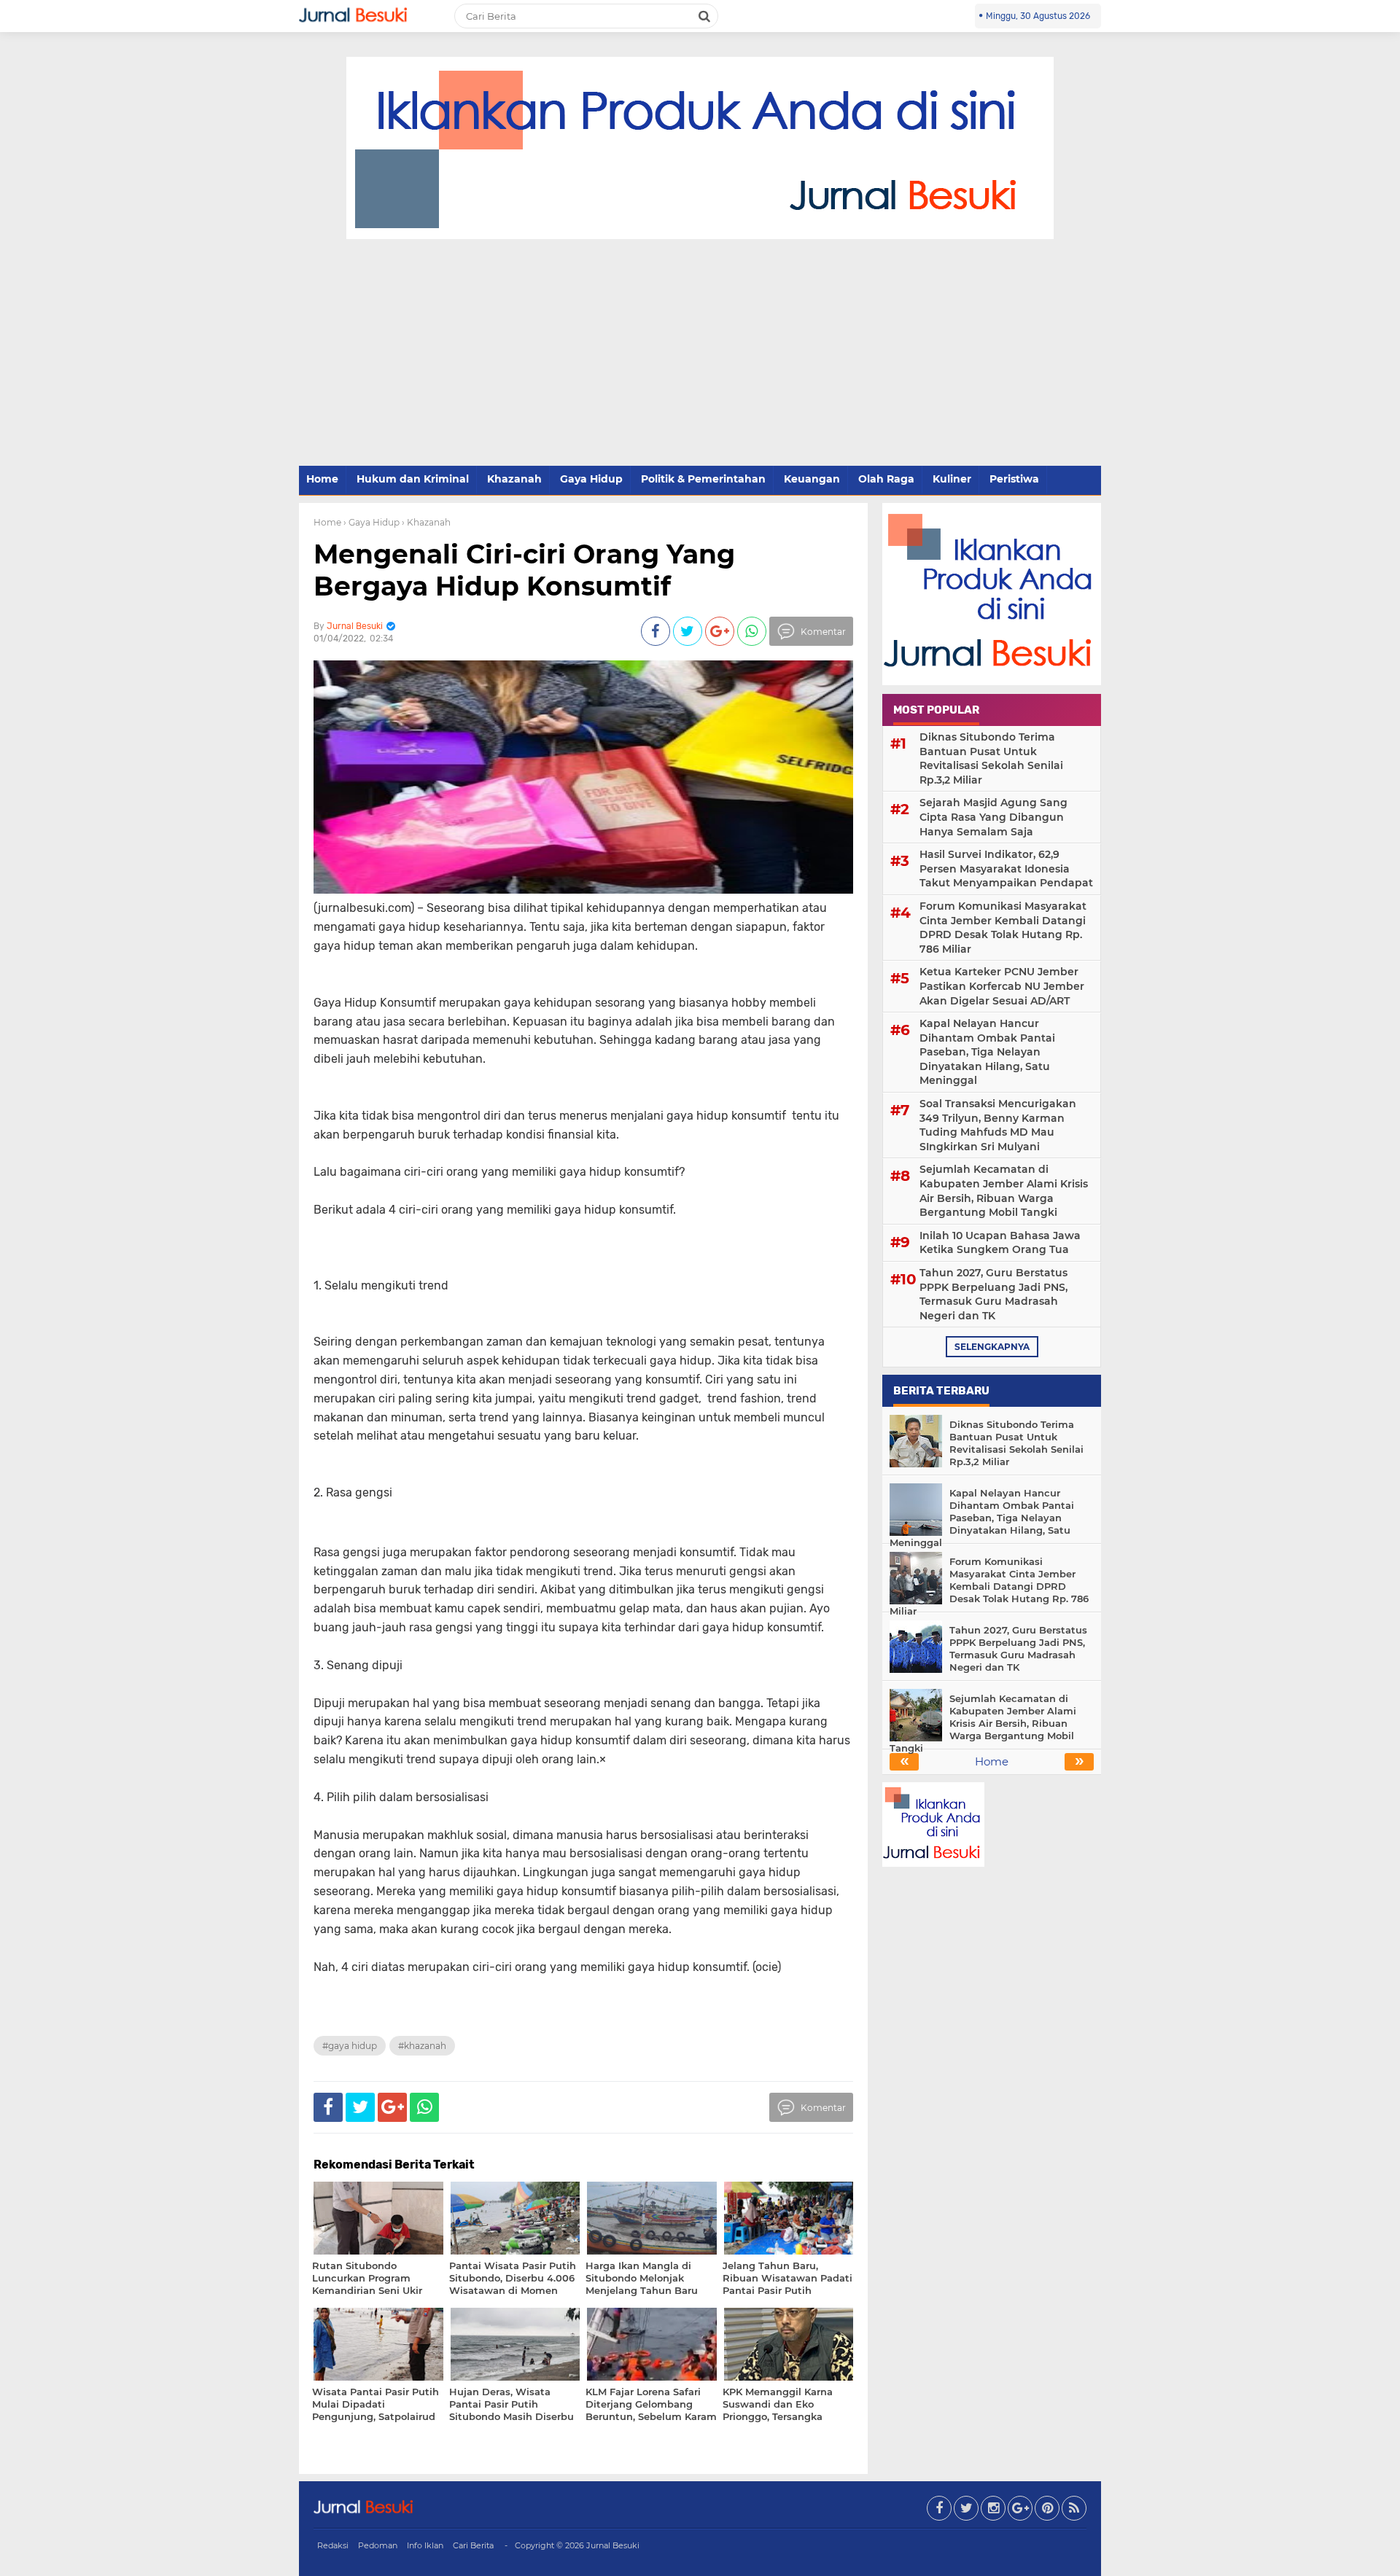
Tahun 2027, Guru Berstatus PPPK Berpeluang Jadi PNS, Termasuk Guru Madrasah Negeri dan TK (993, 1294)
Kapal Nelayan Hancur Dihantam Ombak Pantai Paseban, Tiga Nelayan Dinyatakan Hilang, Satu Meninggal (987, 1052)
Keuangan (812, 479)
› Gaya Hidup (372, 522)
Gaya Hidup (591, 479)
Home (322, 479)
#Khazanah (422, 2046)
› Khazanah (426, 522)
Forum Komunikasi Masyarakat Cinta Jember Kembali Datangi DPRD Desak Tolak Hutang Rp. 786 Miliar (1003, 928)
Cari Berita (473, 2545)
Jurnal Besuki (613, 2545)
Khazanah (514, 479)
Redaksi (333, 2545)
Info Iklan (425, 2545)
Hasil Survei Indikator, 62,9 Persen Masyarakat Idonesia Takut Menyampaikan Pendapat (1006, 869)
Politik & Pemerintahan (703, 479)
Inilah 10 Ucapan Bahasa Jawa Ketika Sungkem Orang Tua (1000, 1243)
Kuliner (952, 479)
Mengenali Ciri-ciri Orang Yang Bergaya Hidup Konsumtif (524, 570)
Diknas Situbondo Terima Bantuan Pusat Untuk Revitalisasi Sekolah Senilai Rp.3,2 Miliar (991, 758)
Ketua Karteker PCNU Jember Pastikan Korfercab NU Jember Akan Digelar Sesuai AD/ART (1002, 986)
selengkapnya (992, 1347)
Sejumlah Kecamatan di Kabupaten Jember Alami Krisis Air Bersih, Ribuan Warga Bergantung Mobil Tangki (1004, 1191)
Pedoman (378, 2545)
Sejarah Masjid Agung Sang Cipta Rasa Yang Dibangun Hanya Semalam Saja (993, 817)
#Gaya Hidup (350, 2046)
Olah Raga (886, 479)
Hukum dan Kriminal (413, 479)
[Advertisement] (700, 354)
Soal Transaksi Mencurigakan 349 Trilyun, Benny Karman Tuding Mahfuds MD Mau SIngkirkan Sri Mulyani (998, 1125)
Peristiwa (1014, 479)
